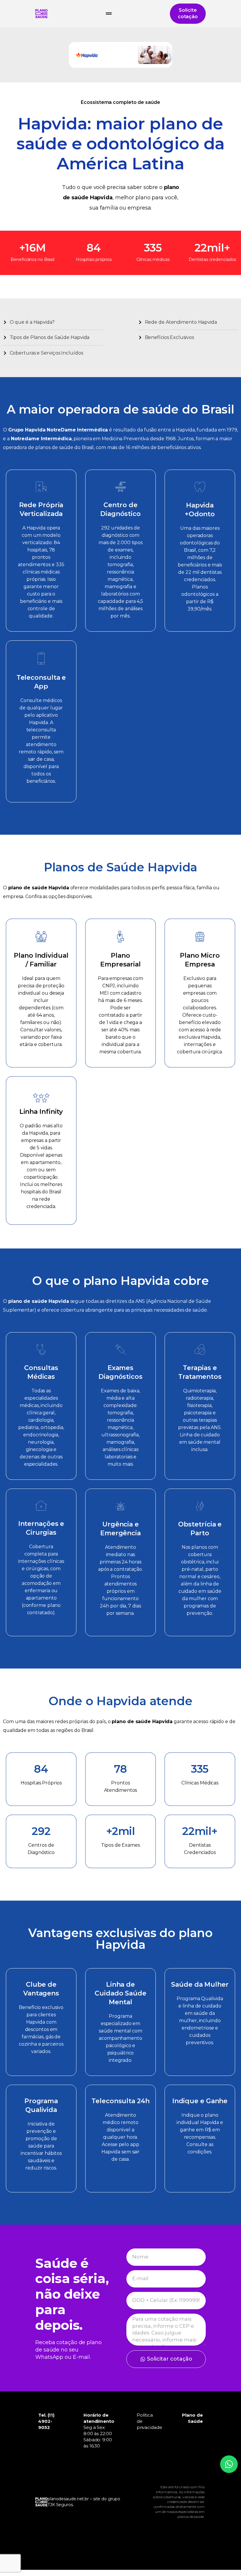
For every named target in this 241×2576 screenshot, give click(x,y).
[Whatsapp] (229, 2464)
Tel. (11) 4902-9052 (46, 2421)
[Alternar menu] (109, 14)
